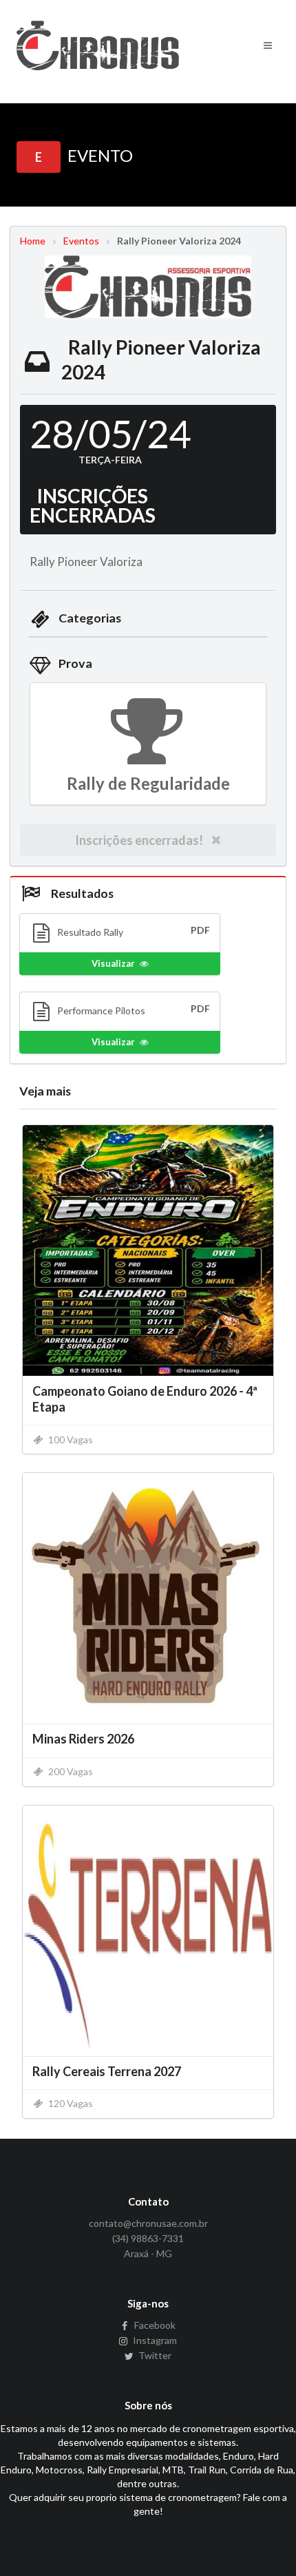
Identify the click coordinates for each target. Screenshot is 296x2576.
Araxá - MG (148, 2253)
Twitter (154, 2355)
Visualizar (113, 963)
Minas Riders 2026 (83, 1739)
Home (33, 241)
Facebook (154, 2325)
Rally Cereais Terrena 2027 (107, 2071)
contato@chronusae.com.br (148, 2223)
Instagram (154, 2340)
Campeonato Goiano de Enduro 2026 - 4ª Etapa (145, 1399)
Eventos (81, 241)
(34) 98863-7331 (148, 2238)
